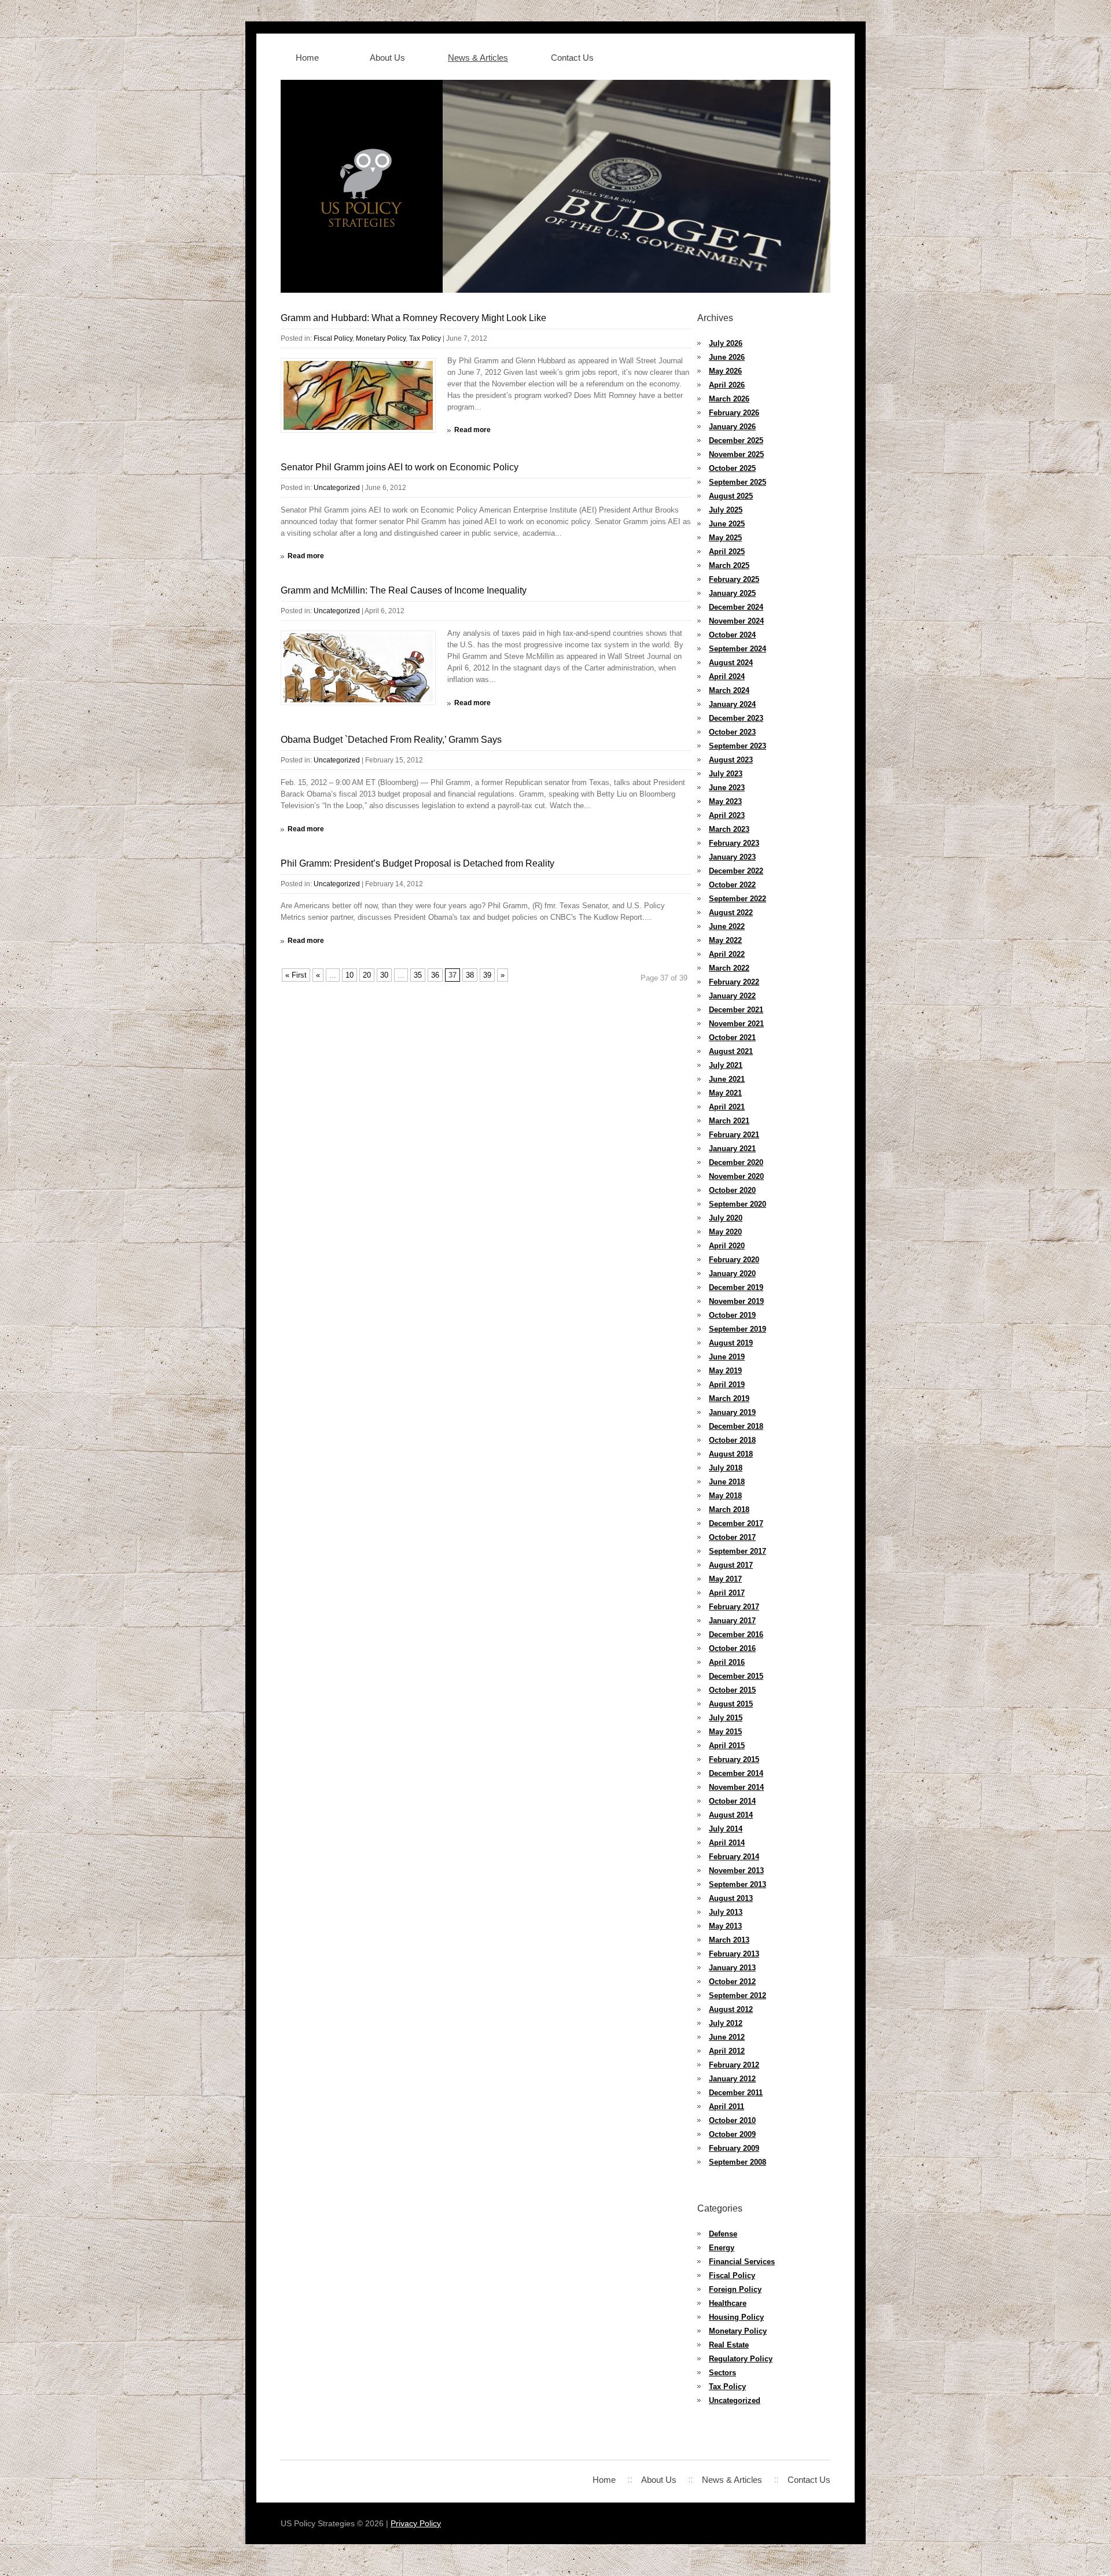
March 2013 (729, 1940)
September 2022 (737, 899)
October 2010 (732, 2120)
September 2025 (737, 482)
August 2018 (731, 1454)
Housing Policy (736, 2317)
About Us (387, 58)
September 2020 (737, 1204)
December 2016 (736, 1635)
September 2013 (737, 1884)
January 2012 (732, 2079)
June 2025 (727, 524)
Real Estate (729, 2345)
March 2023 (729, 829)
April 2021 (727, 1107)
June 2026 (727, 357)
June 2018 (727, 1482)
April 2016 (727, 1662)
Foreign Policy (735, 2289)
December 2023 (736, 718)
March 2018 (729, 1510)
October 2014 (732, 1801)
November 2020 (736, 1176)
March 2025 (729, 565)
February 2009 (734, 2148)
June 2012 (727, 2037)
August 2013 (731, 1898)
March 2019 (729, 1398)
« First (296, 975)
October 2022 (732, 885)
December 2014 (736, 1773)
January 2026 (732, 427)
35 (418, 975)
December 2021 (736, 1010)
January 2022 (732, 996)
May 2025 (725, 538)
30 (384, 975)
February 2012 (734, 2065)
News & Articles (478, 58)
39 (487, 975)
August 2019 (731, 1343)
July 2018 (726, 1468)
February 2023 (734, 843)
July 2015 (726, 1718)
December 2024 (736, 607)
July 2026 (726, 343)
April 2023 (727, 815)
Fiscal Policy (333, 338)
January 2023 (732, 857)
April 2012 (727, 2051)
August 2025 (731, 496)
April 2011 (726, 2107)
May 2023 (725, 801)
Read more (472, 430)
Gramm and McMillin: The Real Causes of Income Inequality (404, 590)
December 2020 (736, 1162)
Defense (723, 2234)
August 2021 (731, 1051)
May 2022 (725, 940)
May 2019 (725, 1371)
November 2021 (736, 1024)
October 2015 (732, 1690)
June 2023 (727, 788)
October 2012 (732, 1982)
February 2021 (734, 1135)
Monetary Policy (381, 338)
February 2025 (734, 579)
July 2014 (726, 1829)
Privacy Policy (416, 2523)
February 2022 (734, 982)
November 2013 (736, 1871)
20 (367, 975)
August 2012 (731, 2009)
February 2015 (734, 1759)
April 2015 (727, 1746)
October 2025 (732, 468)
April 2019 (727, 1385)
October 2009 (732, 2134)
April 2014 (727, 1843)
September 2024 (737, 649)
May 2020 (725, 1232)
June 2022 (727, 926)
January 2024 (732, 704)
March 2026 (729, 399)
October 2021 (732, 1038)
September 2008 (737, 2162)
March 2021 (729, 1121)
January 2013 (732, 1968)
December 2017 (736, 1523)
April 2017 (727, 1593)
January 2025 (732, 593)
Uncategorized (337, 488)
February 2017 (734, 1607)
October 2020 (732, 1190)
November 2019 (736, 1301)
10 (350, 975)
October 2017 (732, 1537)
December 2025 (736, 441)
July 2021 (726, 1065)
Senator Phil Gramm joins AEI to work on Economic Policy (400, 467)
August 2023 (731, 760)
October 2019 (732, 1315)
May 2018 (725, 1496)
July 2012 (726, 2023)
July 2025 (726, 510)
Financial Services (742, 2262)
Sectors (722, 2373)
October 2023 (732, 732)
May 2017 (725, 1579)
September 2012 (737, 1995)
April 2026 (727, 385)
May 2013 (725, 1926)
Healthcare (728, 2303)
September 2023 (737, 746)
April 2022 (727, 954)
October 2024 (732, 635)
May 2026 (725, 371)
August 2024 (731, 663)
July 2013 (726, 1912)
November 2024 (736, 621)
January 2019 (732, 1412)
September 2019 (737, 1329)
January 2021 (732, 1149)
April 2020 (727, 1246)
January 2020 (732, 1274)
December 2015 (736, 1676)
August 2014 (731, 1815)
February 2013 (734, 1954)
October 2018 (732, 1440)
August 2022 (731, 913)
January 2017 (732, 1621)
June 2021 (727, 1079)
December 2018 (736, 1426)
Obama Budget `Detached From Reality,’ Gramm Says (391, 740)
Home (307, 58)
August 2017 (731, 1565)
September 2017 (737, 1551)
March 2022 (729, 968)
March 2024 (729, 690)
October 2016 (732, 1648)
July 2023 (726, 774)
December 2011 (736, 2093)
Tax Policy (425, 338)
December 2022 (736, 871)
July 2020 (726, 1218)
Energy (722, 2248)
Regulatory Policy (741, 2359)
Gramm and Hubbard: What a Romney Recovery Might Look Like (413, 318)
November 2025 (736, 454)
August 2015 (731, 1704)
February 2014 (734, 1857)
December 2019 (736, 1287)
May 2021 (725, 1093)
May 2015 (725, 1732)
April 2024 (727, 677)
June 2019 (727, 1357)
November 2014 (736, 1787)
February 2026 (734, 413)
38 (470, 975)
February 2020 (734, 1260)
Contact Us (572, 58)
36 (435, 975)
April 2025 (727, 552)
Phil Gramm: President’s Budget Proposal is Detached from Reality (417, 863)
